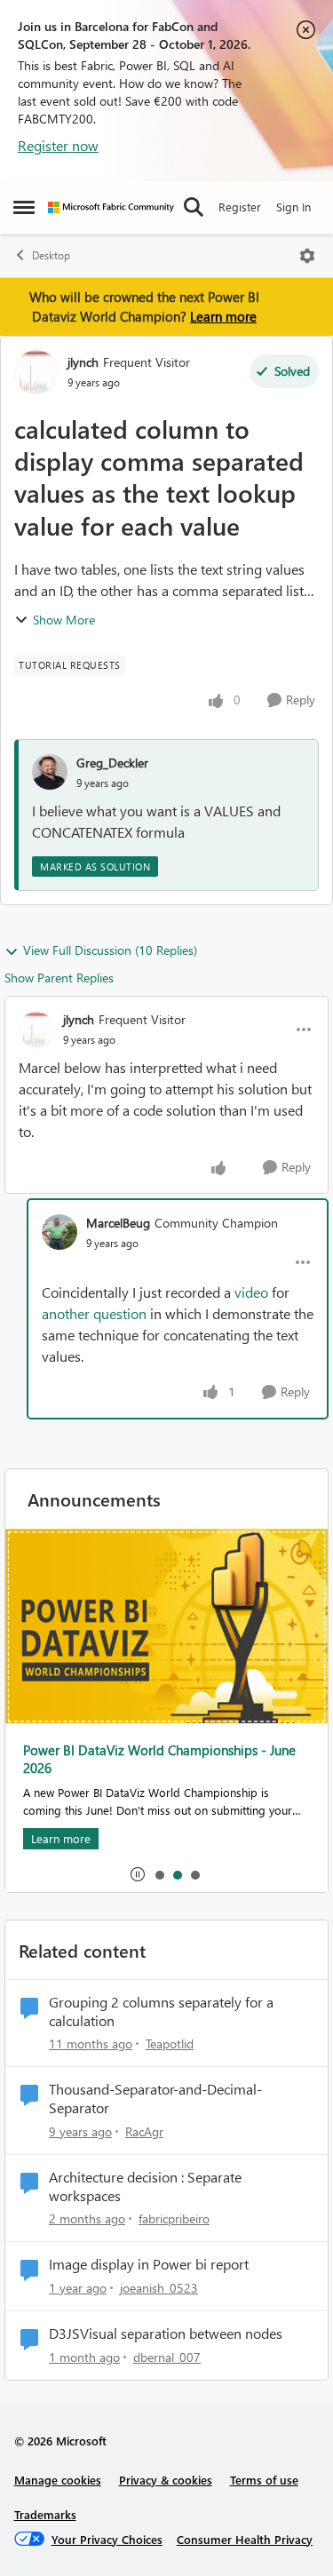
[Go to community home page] (111, 207)
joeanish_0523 (159, 2288)
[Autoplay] (138, 1874)
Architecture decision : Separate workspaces (145, 2186)
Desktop (51, 255)
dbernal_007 (167, 2357)
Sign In (293, 207)
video (251, 1292)
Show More (64, 620)
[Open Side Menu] (24, 207)
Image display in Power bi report (149, 2264)
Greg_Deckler (112, 763)
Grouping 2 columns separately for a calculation (161, 2012)
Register (240, 207)
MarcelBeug (118, 1223)
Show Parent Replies (59, 978)
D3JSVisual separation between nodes (166, 2334)
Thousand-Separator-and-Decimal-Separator (155, 2099)
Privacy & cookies (166, 2480)
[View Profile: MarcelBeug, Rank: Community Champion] (59, 1232)
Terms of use (264, 2480)
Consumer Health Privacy (245, 2539)
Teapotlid (170, 2043)
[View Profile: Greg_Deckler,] (50, 772)
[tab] (159, 1874)
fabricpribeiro (174, 2218)
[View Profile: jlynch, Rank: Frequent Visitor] (36, 372)
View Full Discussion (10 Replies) (110, 950)
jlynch (83, 362)
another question (94, 1313)
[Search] (194, 207)
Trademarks (45, 2514)
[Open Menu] (307, 256)
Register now (58, 145)
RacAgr (144, 2131)
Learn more (223, 316)
